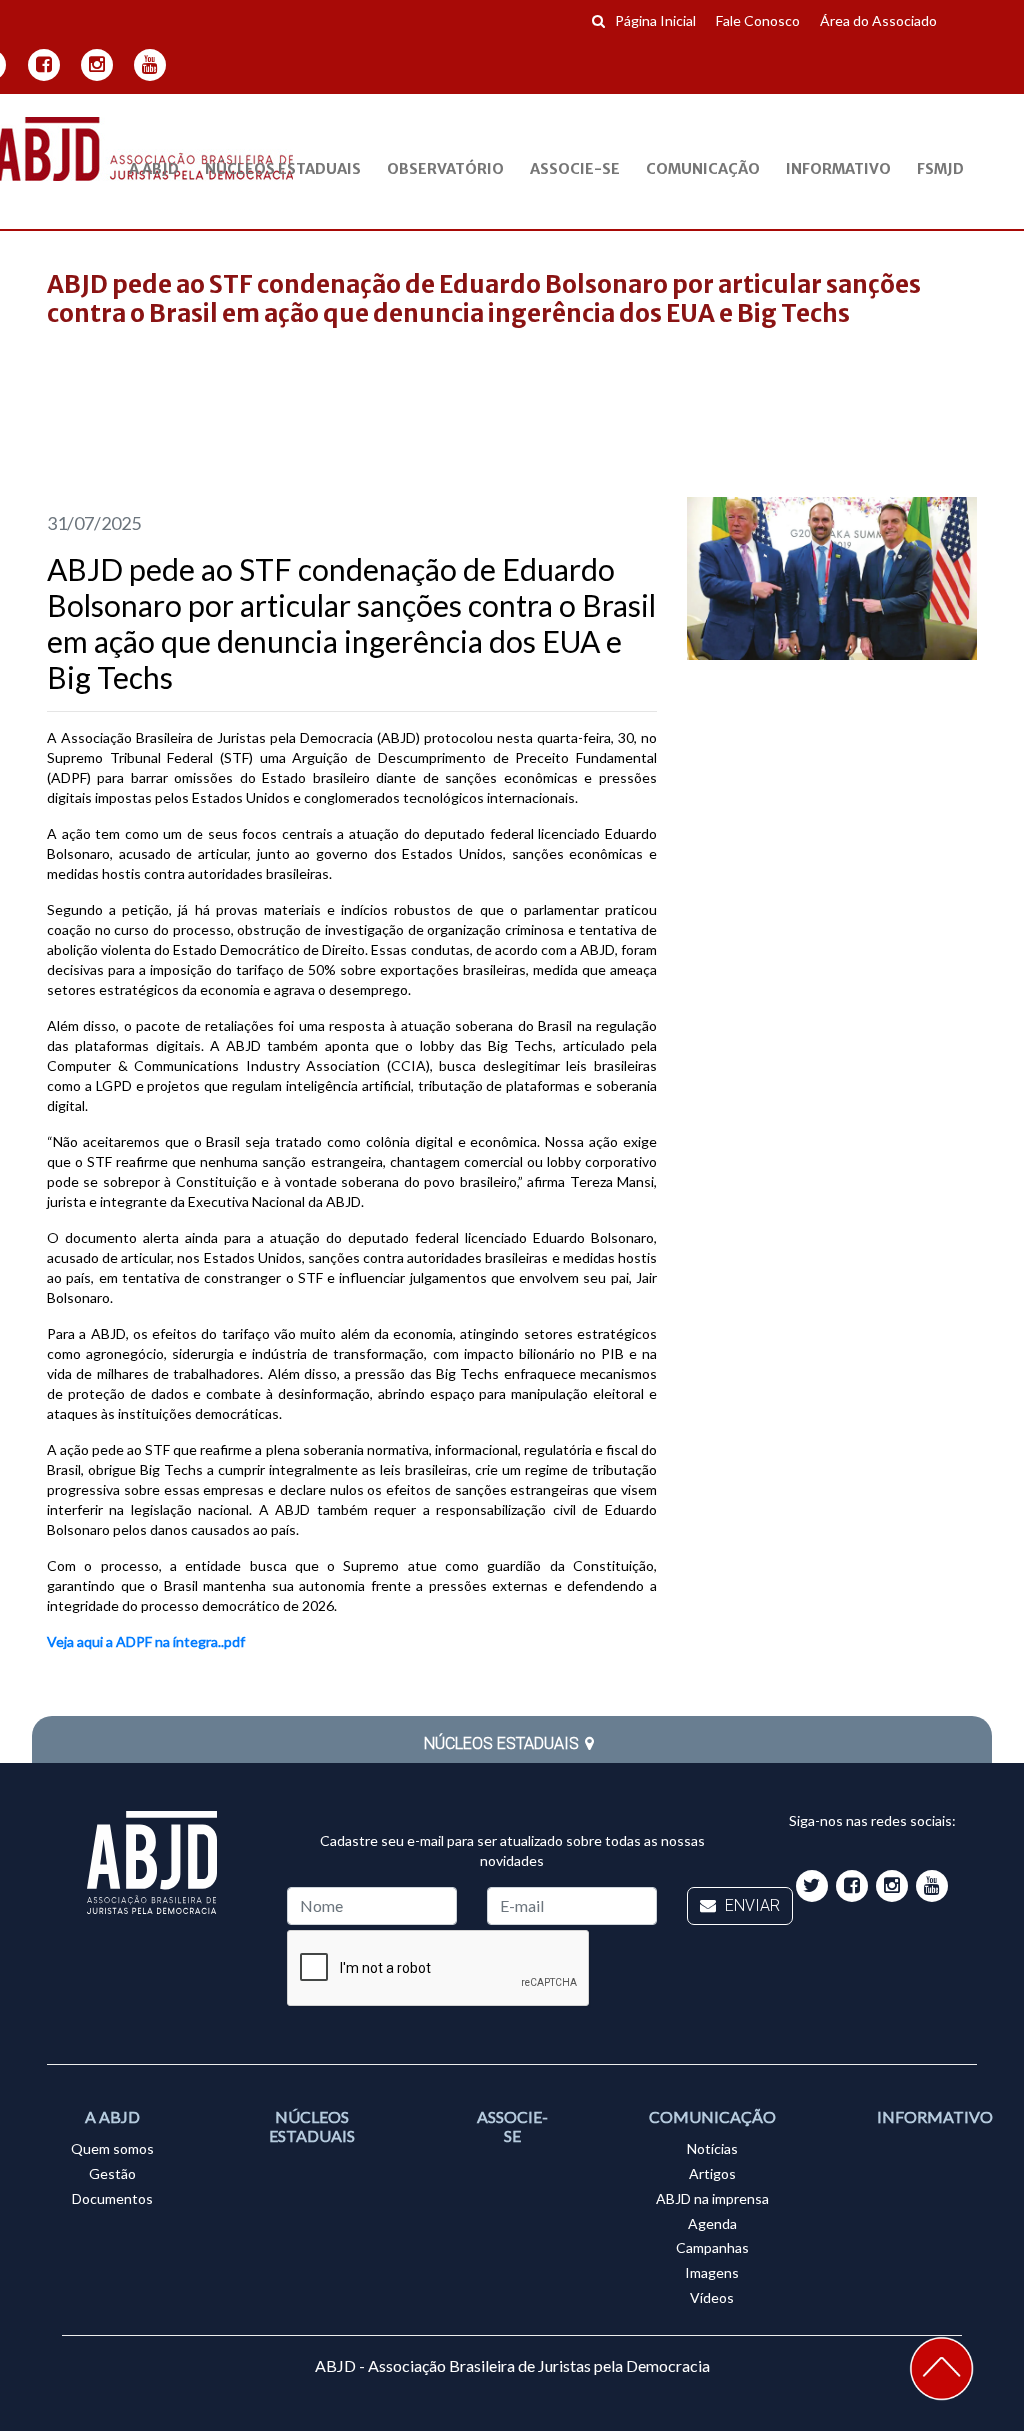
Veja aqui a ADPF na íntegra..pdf (146, 1641)
